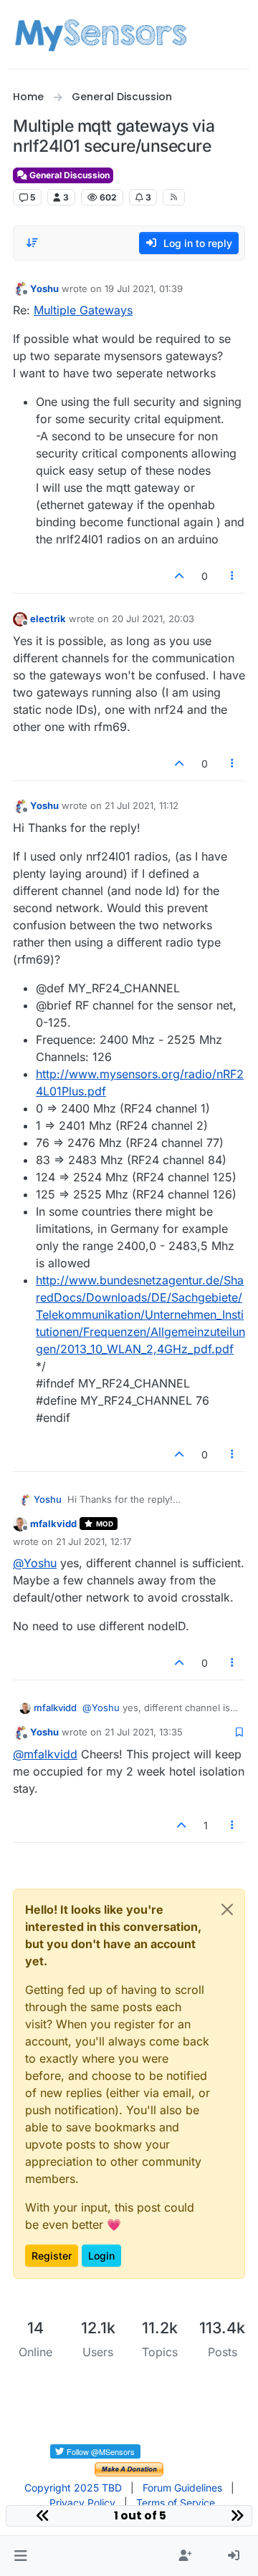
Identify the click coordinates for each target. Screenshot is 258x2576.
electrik (48, 619)
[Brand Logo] (101, 34)
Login (101, 2256)
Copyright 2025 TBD (73, 2488)
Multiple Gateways (83, 310)
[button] (20, 2556)
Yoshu (44, 289)
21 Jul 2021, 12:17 (94, 1541)
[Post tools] (233, 576)
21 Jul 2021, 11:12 (142, 805)
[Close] (227, 1909)
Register (52, 2256)
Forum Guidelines (182, 2488)
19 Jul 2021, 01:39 (144, 289)
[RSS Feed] (174, 197)
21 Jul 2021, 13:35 (144, 1732)
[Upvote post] (179, 576)
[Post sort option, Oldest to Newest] (32, 243)
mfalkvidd (53, 1524)
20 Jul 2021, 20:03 (153, 619)
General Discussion (68, 175)
